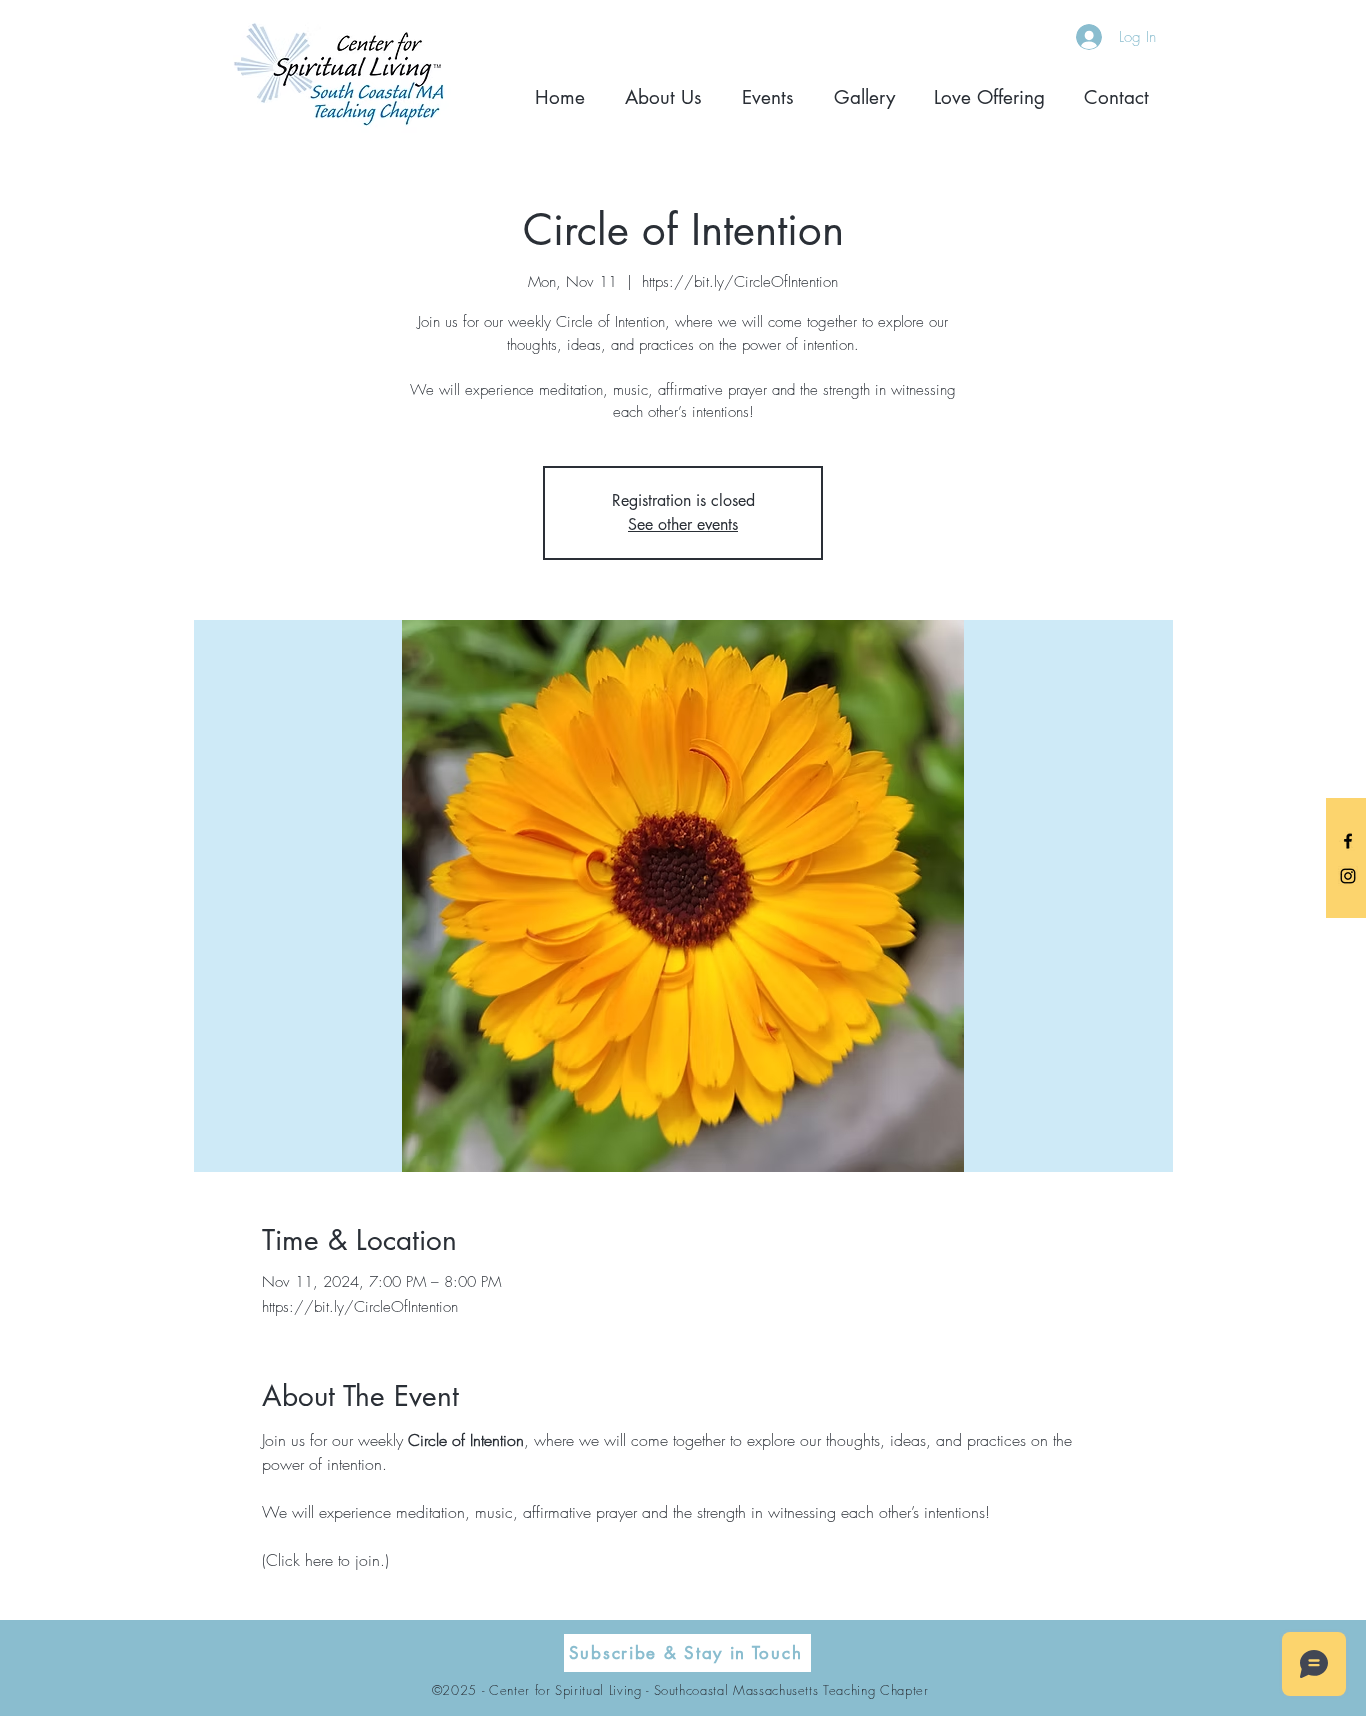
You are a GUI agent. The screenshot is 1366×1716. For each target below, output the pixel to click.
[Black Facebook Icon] (1348, 841)
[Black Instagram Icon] (1348, 876)
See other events (683, 524)
